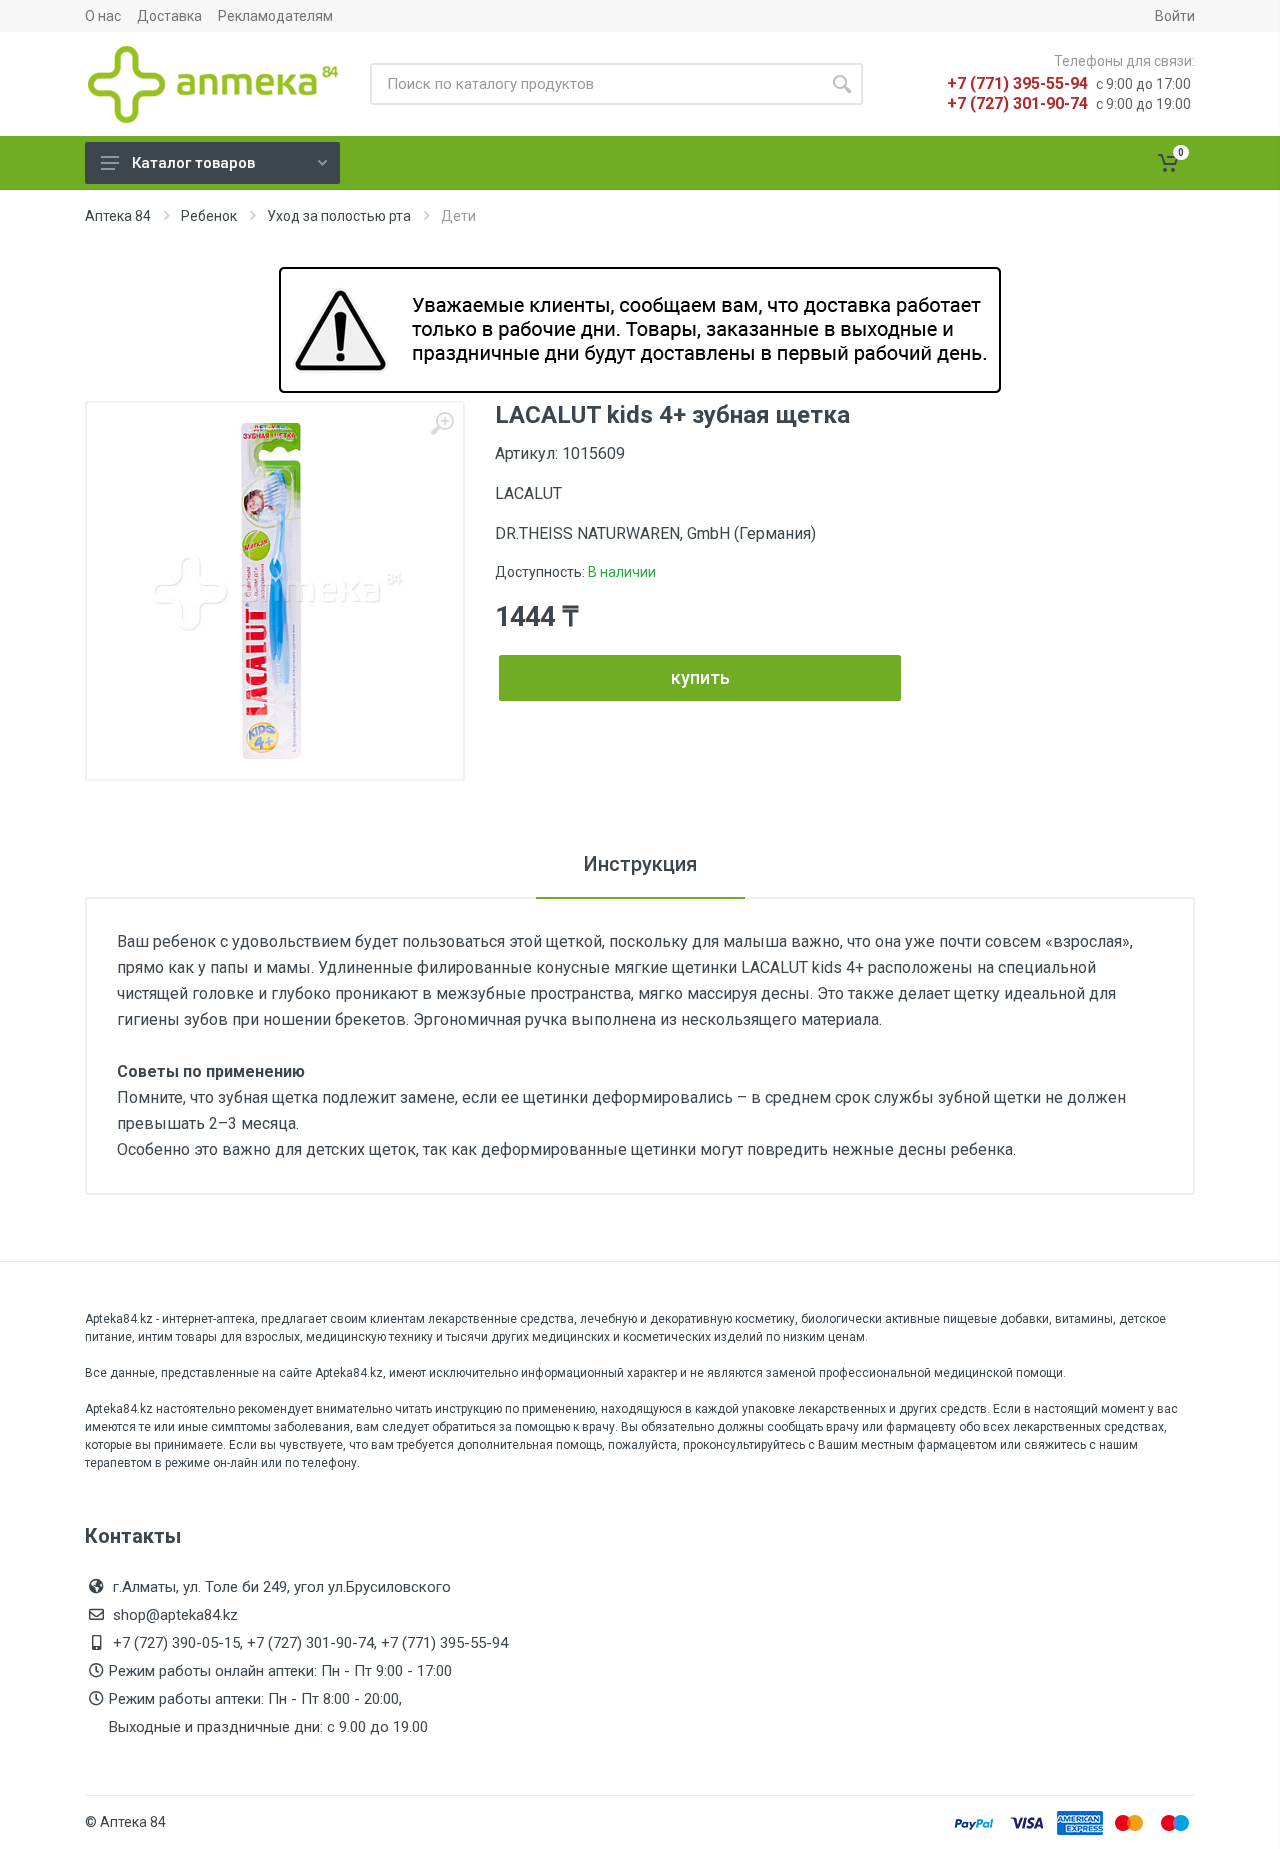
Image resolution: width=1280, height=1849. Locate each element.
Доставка (169, 16)
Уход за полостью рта (339, 216)
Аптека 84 (118, 216)
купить (700, 677)
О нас (103, 16)
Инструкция (640, 864)
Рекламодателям (275, 16)
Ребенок (209, 216)
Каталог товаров (193, 163)
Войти (1175, 16)
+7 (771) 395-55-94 (1017, 83)
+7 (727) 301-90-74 (1017, 103)
